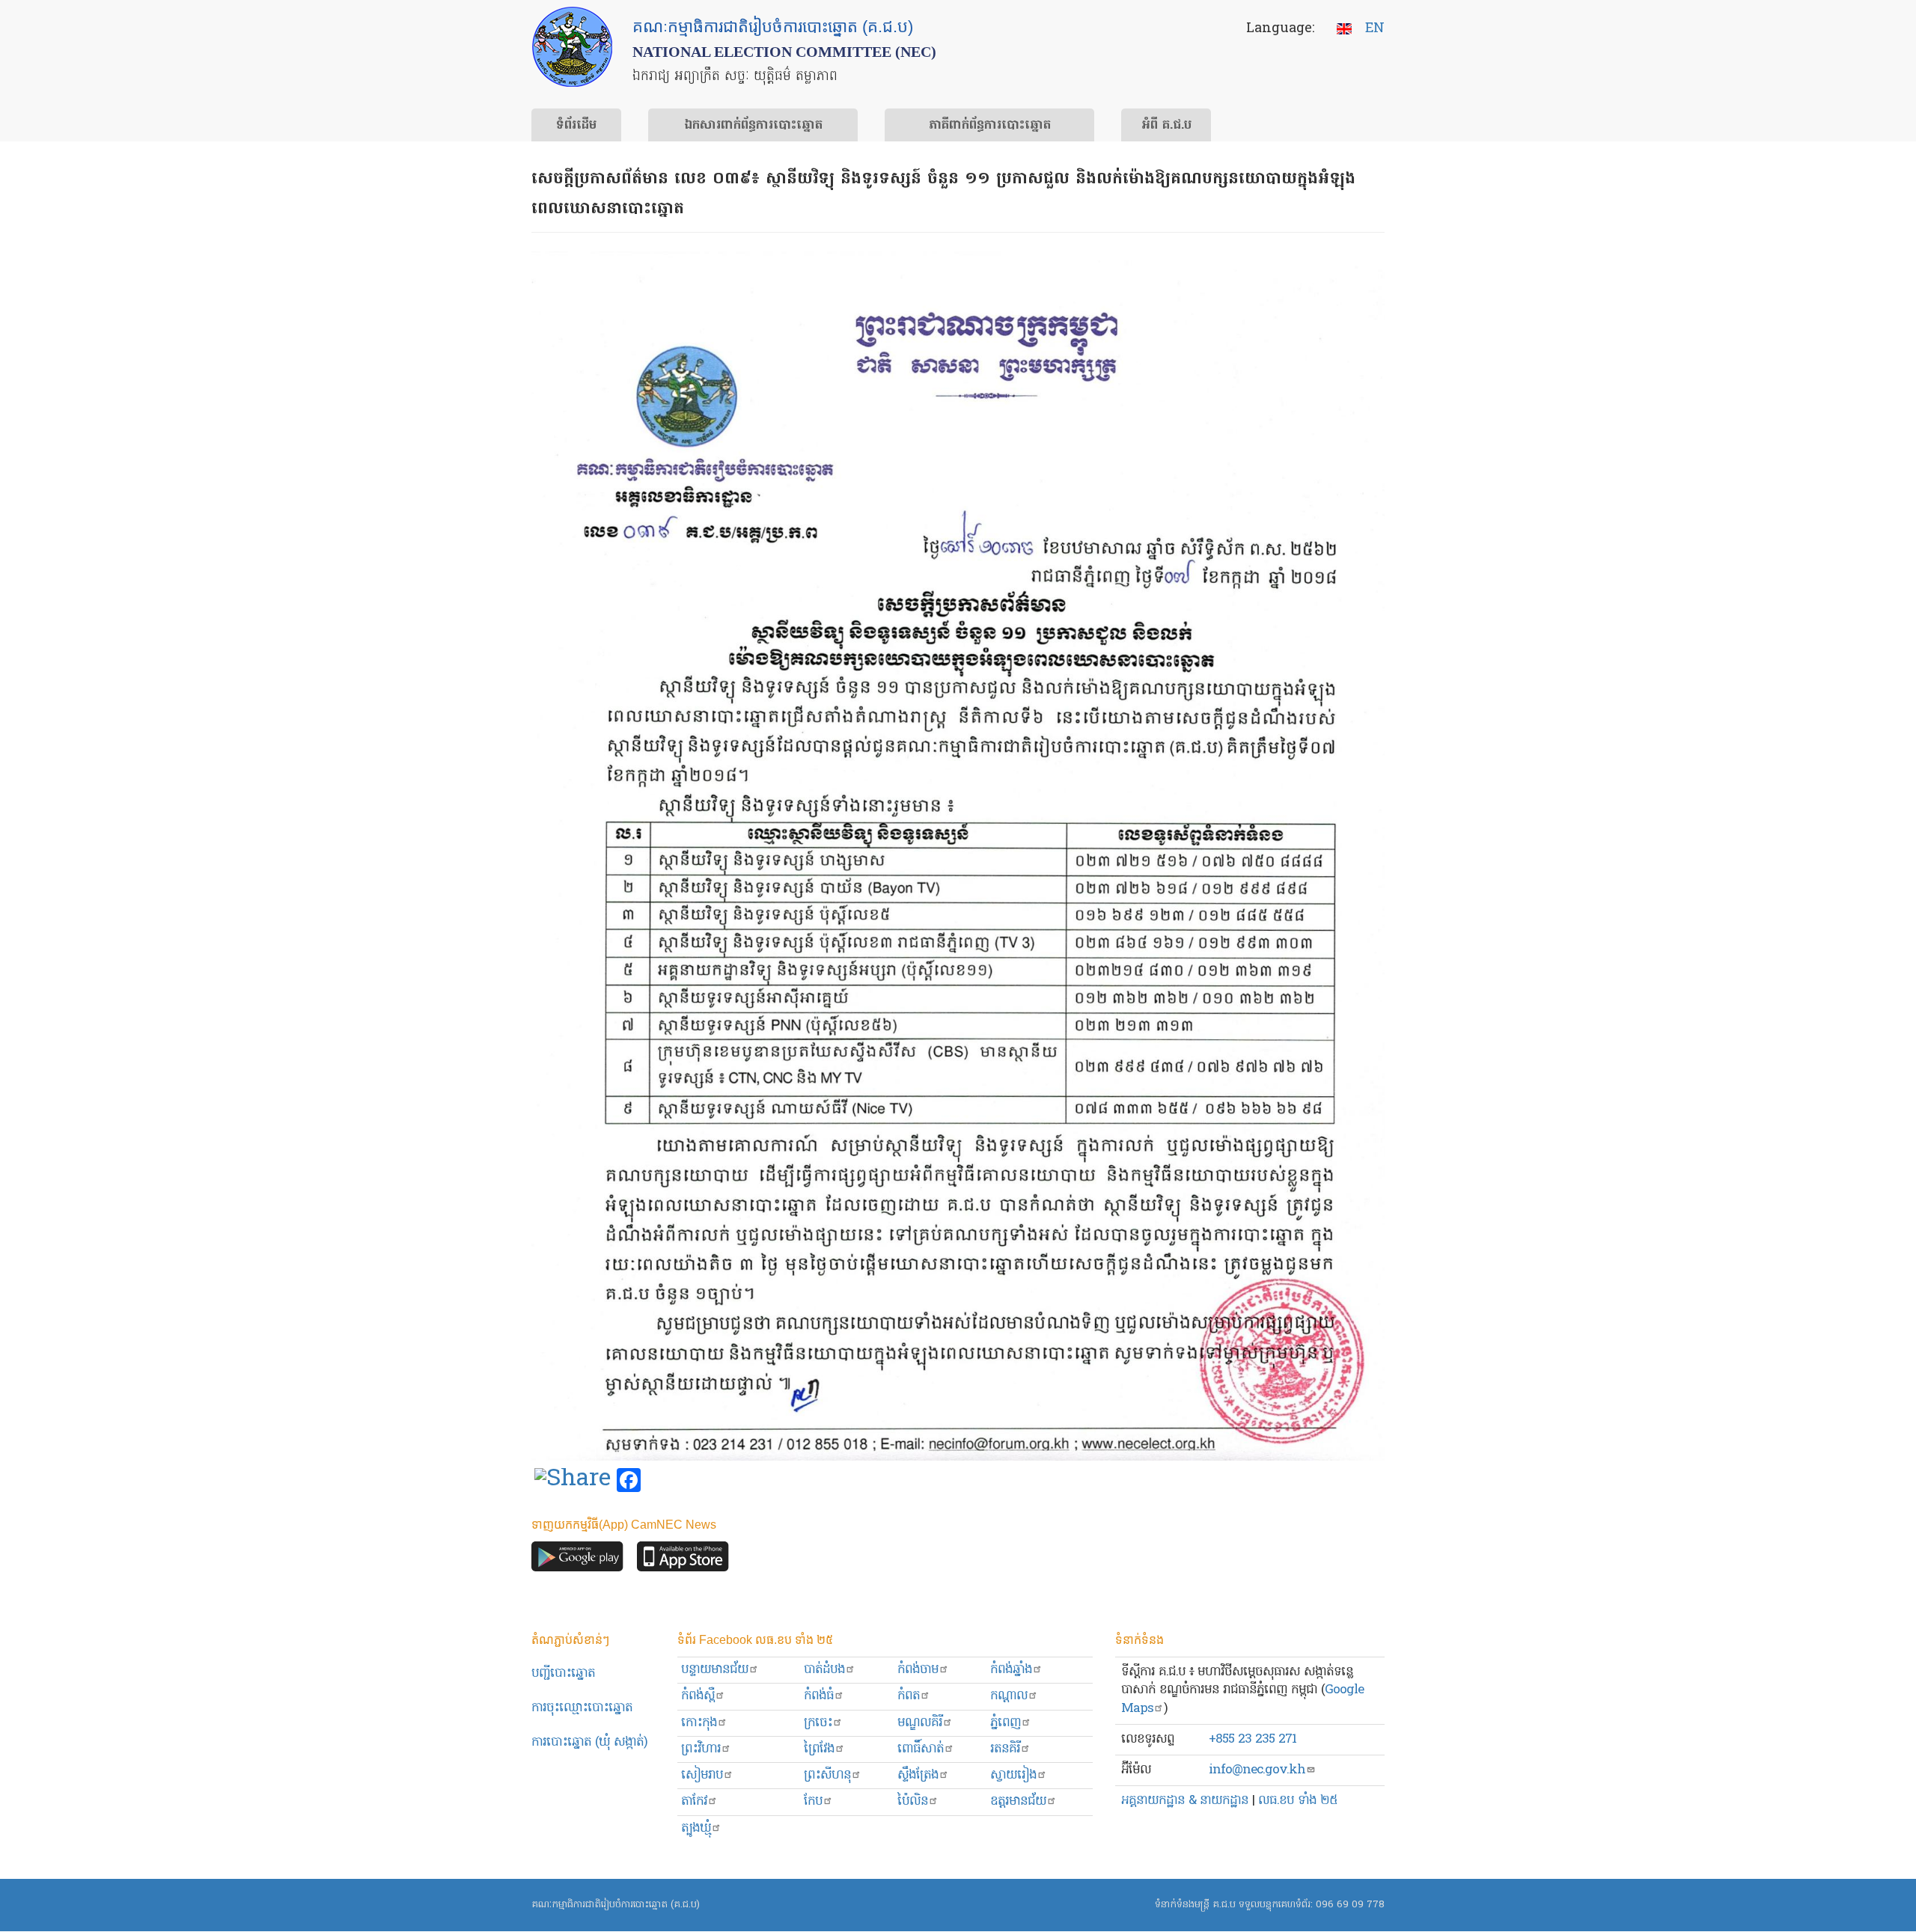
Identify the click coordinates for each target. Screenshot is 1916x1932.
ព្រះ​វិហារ (701, 1749)
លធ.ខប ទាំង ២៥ (1298, 1801)
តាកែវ (694, 1801)
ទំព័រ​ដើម (576, 126)
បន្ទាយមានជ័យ (715, 1670)
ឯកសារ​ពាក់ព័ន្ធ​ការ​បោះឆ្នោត (753, 126)
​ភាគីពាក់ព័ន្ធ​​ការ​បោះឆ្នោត (990, 126)
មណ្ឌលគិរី (920, 1723)
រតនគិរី (1005, 1749)
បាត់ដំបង (824, 1670)
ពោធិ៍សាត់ (921, 1749)
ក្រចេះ (818, 1723)
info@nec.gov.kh (1257, 1770)
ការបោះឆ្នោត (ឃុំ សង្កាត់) (589, 1742)
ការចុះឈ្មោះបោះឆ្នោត (582, 1708)
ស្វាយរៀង (1013, 1775)
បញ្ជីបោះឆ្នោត (563, 1673)
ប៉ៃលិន (913, 1801)
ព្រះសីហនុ (827, 1775)
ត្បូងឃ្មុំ (696, 1828)
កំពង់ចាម (918, 1670)
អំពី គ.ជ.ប (1166, 126)
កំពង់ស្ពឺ (698, 1696)
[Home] (572, 47)
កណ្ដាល (1009, 1696)
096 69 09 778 (1350, 1905)
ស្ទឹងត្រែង (918, 1775)
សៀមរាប (702, 1775)
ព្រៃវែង (819, 1749)
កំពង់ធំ (819, 1696)
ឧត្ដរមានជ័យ (1018, 1801)
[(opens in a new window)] (573, 1481)
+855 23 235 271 (1253, 1739)
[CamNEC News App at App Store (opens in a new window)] (683, 1560)
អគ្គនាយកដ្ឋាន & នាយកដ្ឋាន (1185, 1801)
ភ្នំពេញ (1006, 1723)
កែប (813, 1801)
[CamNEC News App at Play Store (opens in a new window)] (577, 1560)
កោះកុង (699, 1723)
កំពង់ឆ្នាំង (1011, 1670)
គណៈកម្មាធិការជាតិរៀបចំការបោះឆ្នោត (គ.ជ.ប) (616, 1905)
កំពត (909, 1696)
